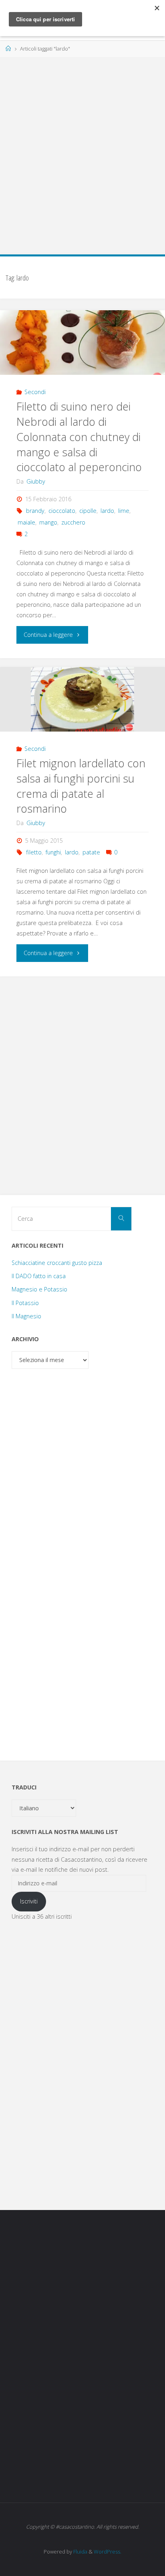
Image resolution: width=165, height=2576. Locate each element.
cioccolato (62, 511)
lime (124, 511)
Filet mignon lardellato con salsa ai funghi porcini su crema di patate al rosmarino (81, 786)
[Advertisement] (82, 151)
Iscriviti (29, 1901)
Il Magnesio (26, 1316)
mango (48, 522)
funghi (53, 852)
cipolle (88, 511)
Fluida (80, 2552)
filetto (34, 852)
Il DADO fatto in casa (39, 1276)
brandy (35, 511)
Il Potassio (25, 1303)
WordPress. (108, 2552)
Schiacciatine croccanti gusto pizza (57, 1263)
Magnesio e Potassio (39, 1289)
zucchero (73, 522)
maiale (26, 522)
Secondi (35, 392)
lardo (107, 511)
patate (91, 852)
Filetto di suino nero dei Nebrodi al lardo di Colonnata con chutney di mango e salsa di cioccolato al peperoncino (79, 437)
